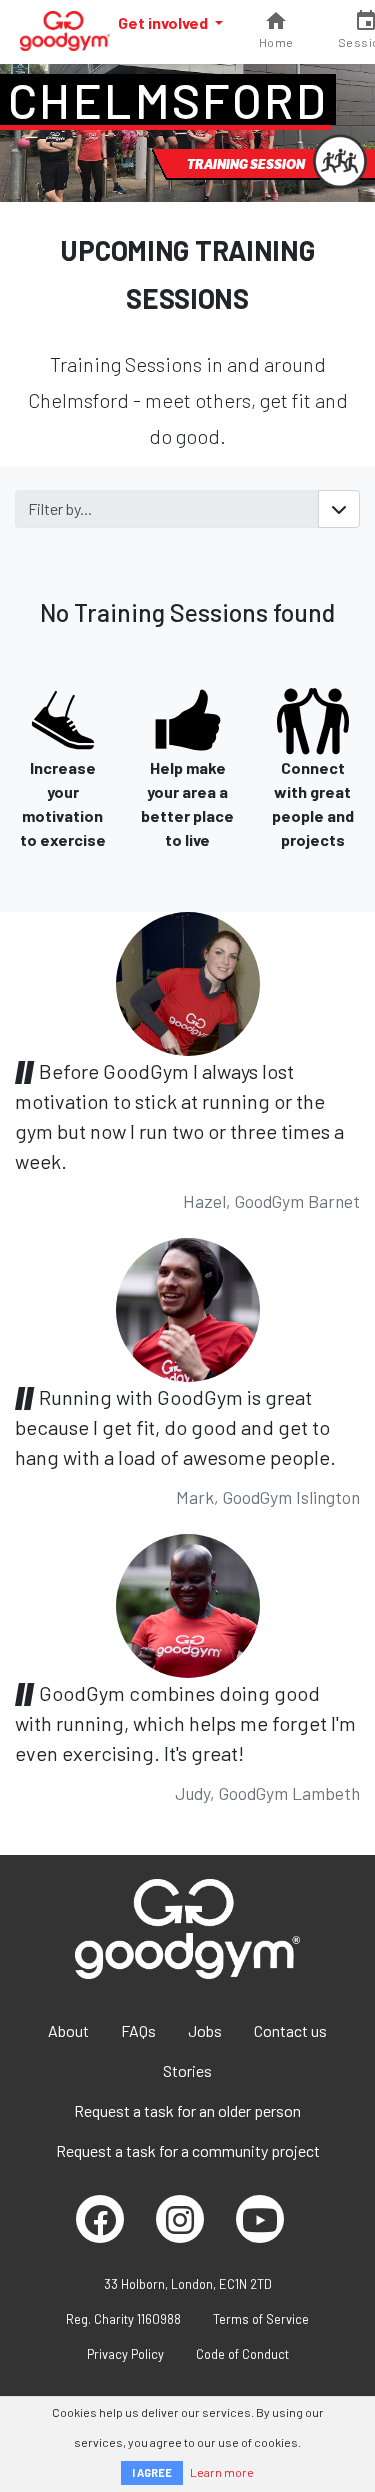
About (68, 2030)
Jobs (205, 2030)
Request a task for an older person (187, 2110)
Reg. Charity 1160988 (123, 2319)
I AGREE (152, 2472)
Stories (187, 2070)
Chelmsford (168, 100)
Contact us (290, 2030)
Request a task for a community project (188, 2150)
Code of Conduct (242, 2354)
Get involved (164, 22)
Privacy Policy (125, 2354)
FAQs (138, 2030)
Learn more (222, 2472)
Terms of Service (261, 2319)
